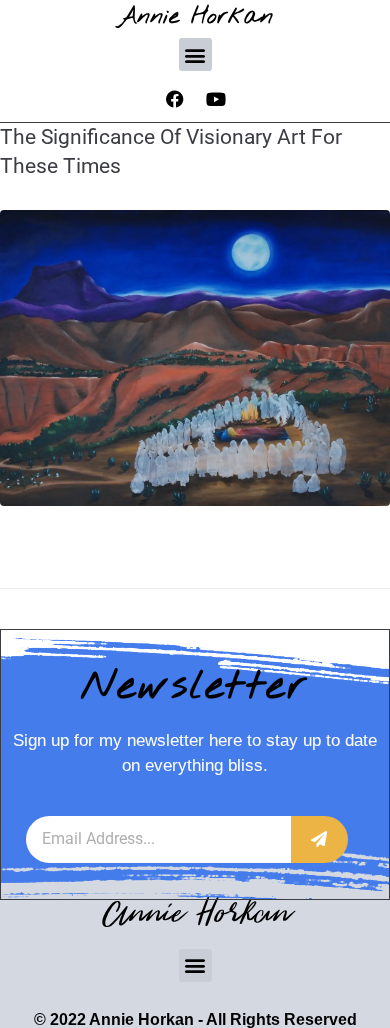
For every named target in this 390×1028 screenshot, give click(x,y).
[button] (195, 54)
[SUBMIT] (319, 839)
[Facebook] (175, 99)
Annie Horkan (195, 16)
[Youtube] (216, 99)
